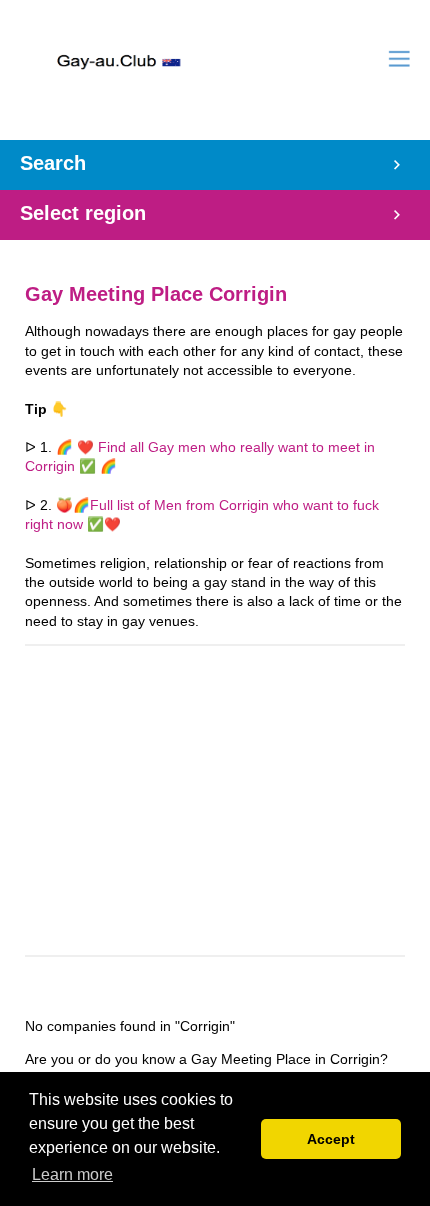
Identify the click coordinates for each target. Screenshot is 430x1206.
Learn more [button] (72, 1174)
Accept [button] (331, 1139)
